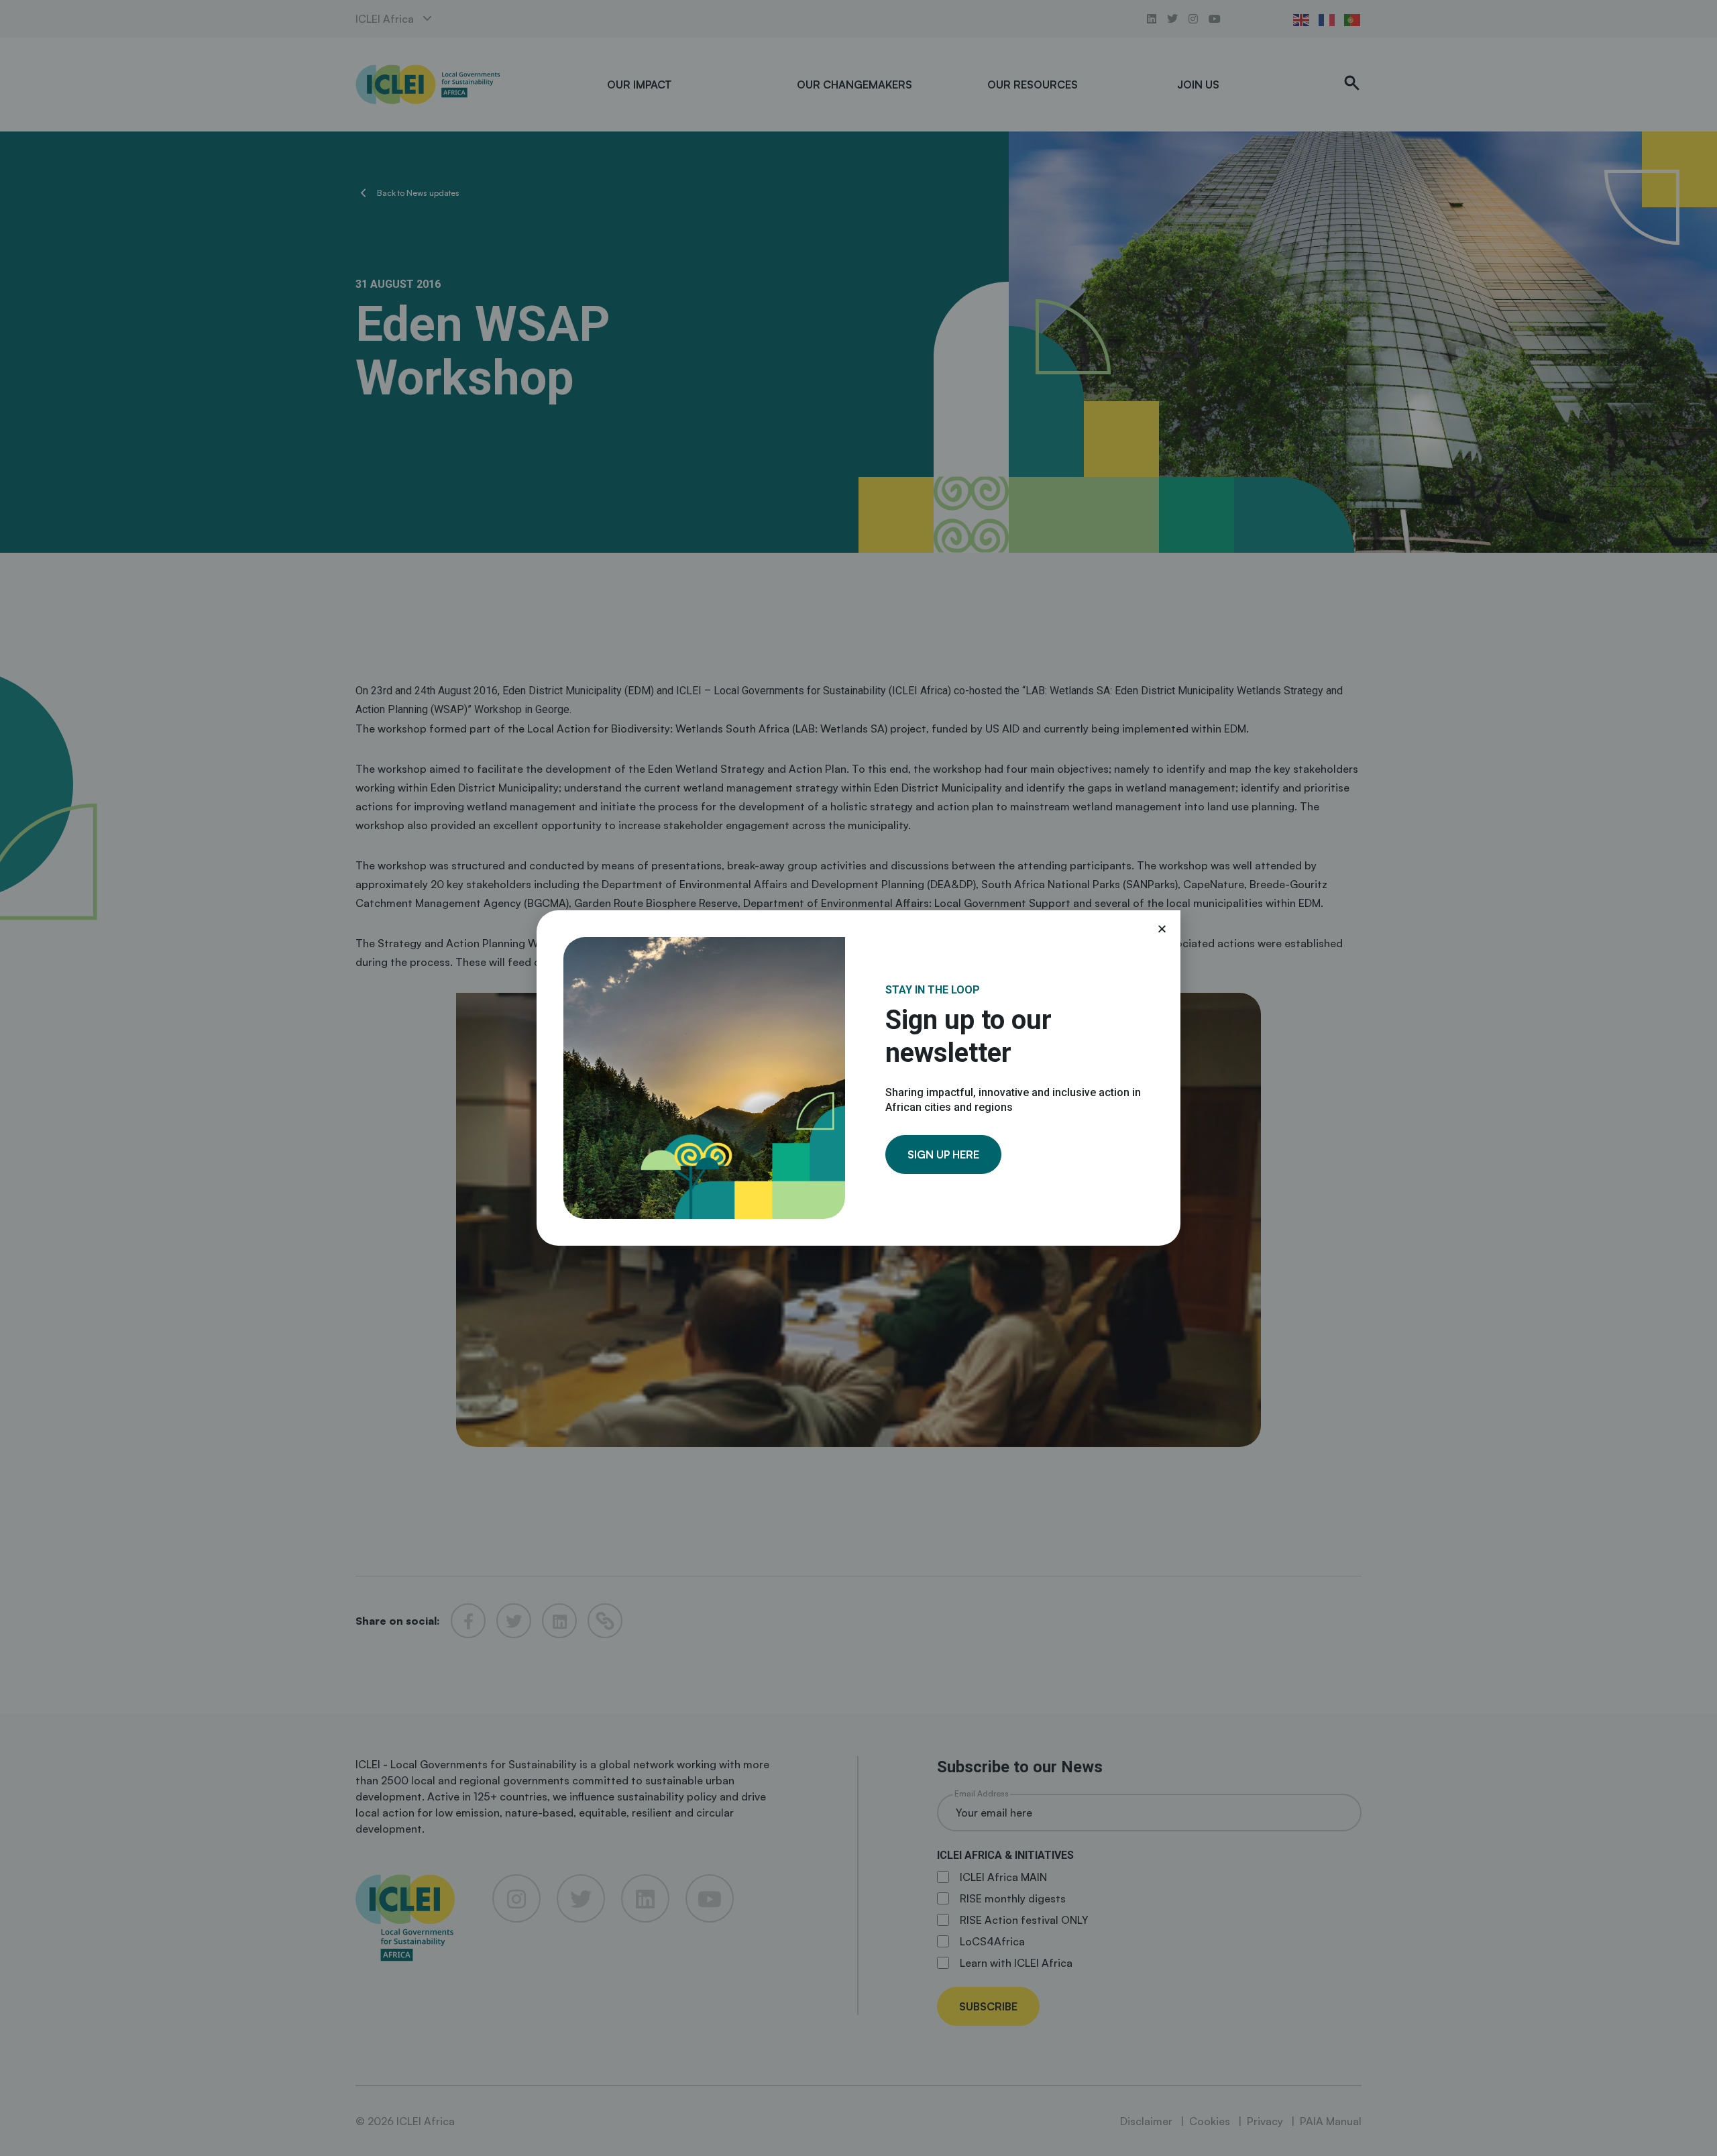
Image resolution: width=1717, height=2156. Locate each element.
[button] (1162, 929)
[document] (858, 1078)
